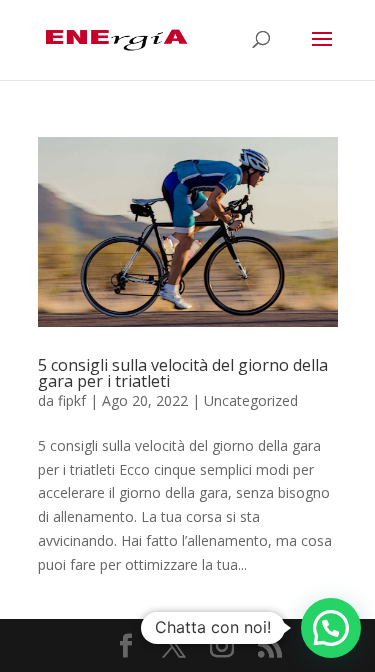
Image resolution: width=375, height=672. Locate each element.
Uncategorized (251, 400)
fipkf (72, 400)
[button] (331, 628)
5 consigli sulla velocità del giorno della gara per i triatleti (183, 373)
